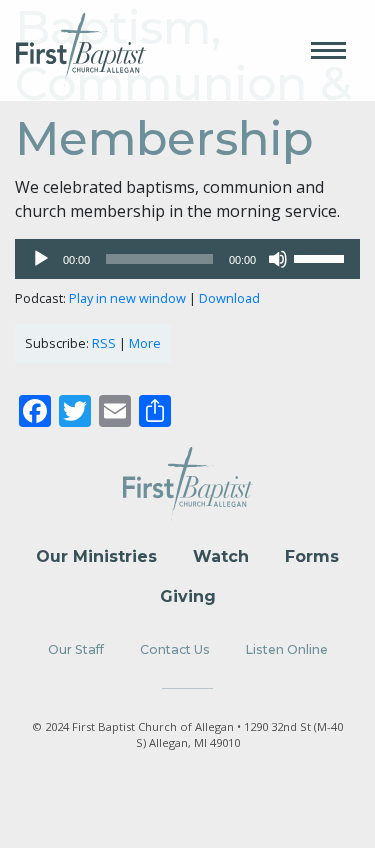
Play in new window (127, 298)
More (145, 343)
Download (229, 298)
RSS (104, 343)
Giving (188, 596)
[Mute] (278, 259)
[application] (187, 259)
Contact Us (175, 649)
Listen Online (287, 649)
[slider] (322, 257)
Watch (221, 556)
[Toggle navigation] (328, 50)
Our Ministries (96, 556)
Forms (312, 556)
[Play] (41, 259)
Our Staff (76, 649)
